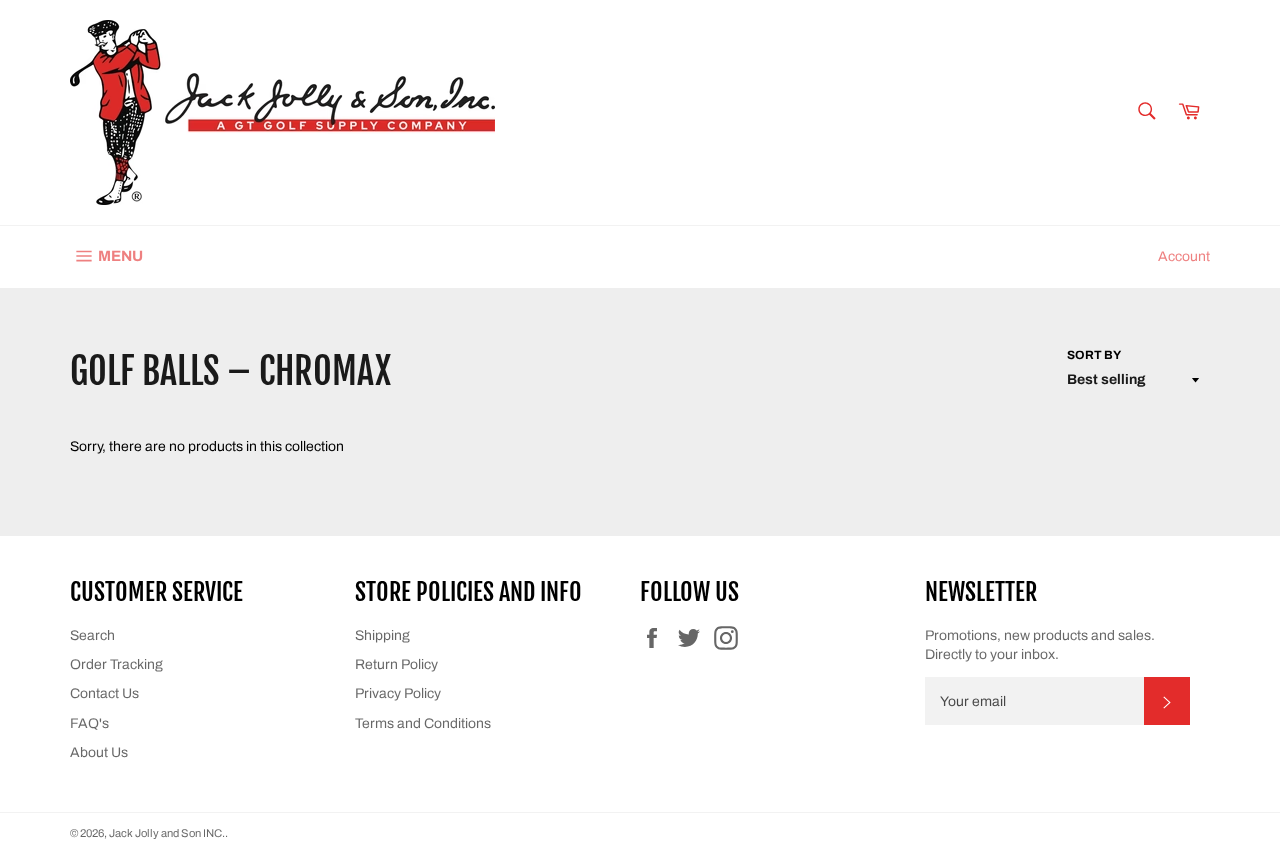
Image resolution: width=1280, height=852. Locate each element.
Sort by (1094, 355)
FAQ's (89, 723)
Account (1184, 256)
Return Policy (396, 664)
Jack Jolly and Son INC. (167, 833)
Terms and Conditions (423, 723)
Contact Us (104, 693)
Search (92, 635)
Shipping (382, 635)
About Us (99, 752)
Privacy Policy (398, 693)
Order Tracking (116, 664)
